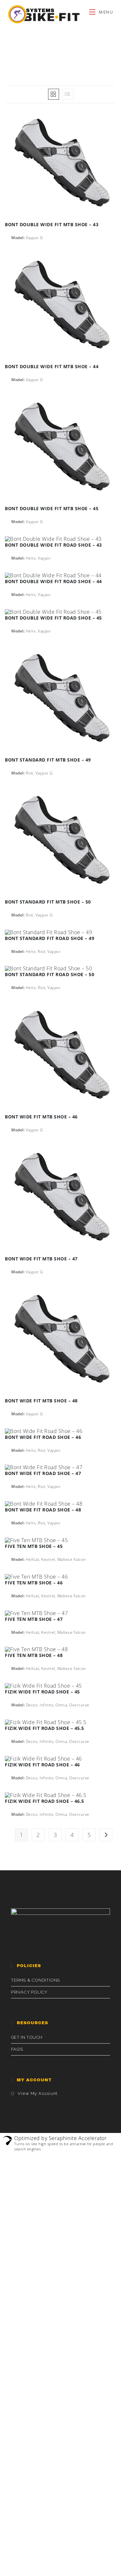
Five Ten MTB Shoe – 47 (34, 1619)
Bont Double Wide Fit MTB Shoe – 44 (52, 366)
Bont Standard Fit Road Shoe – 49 (50, 938)
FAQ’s (17, 2049)
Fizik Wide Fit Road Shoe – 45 (42, 1692)
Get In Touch (27, 2037)
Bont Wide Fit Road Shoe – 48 (43, 1510)
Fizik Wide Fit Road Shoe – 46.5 (45, 1801)
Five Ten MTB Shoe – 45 (34, 1546)
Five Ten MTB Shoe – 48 (34, 1655)
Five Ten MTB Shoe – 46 (34, 1583)
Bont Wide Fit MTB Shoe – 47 (41, 1259)
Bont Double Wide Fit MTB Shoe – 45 (52, 508)
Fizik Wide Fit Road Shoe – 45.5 (45, 1728)
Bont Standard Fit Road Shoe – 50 (50, 974)
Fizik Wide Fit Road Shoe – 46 (42, 1765)
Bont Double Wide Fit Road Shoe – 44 (53, 581)
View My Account (38, 2093)
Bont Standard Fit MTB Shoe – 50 (48, 902)
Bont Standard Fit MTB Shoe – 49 (48, 760)
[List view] (68, 94)
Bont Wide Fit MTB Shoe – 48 (41, 1401)
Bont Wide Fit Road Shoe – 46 (43, 1437)
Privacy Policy (29, 1992)
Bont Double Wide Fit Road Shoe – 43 (53, 545)
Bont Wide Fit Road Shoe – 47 (43, 1473)
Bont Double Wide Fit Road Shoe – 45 (53, 618)
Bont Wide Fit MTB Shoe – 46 (41, 1117)
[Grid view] (54, 94)
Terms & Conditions (35, 1980)
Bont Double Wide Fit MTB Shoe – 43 (52, 224)
